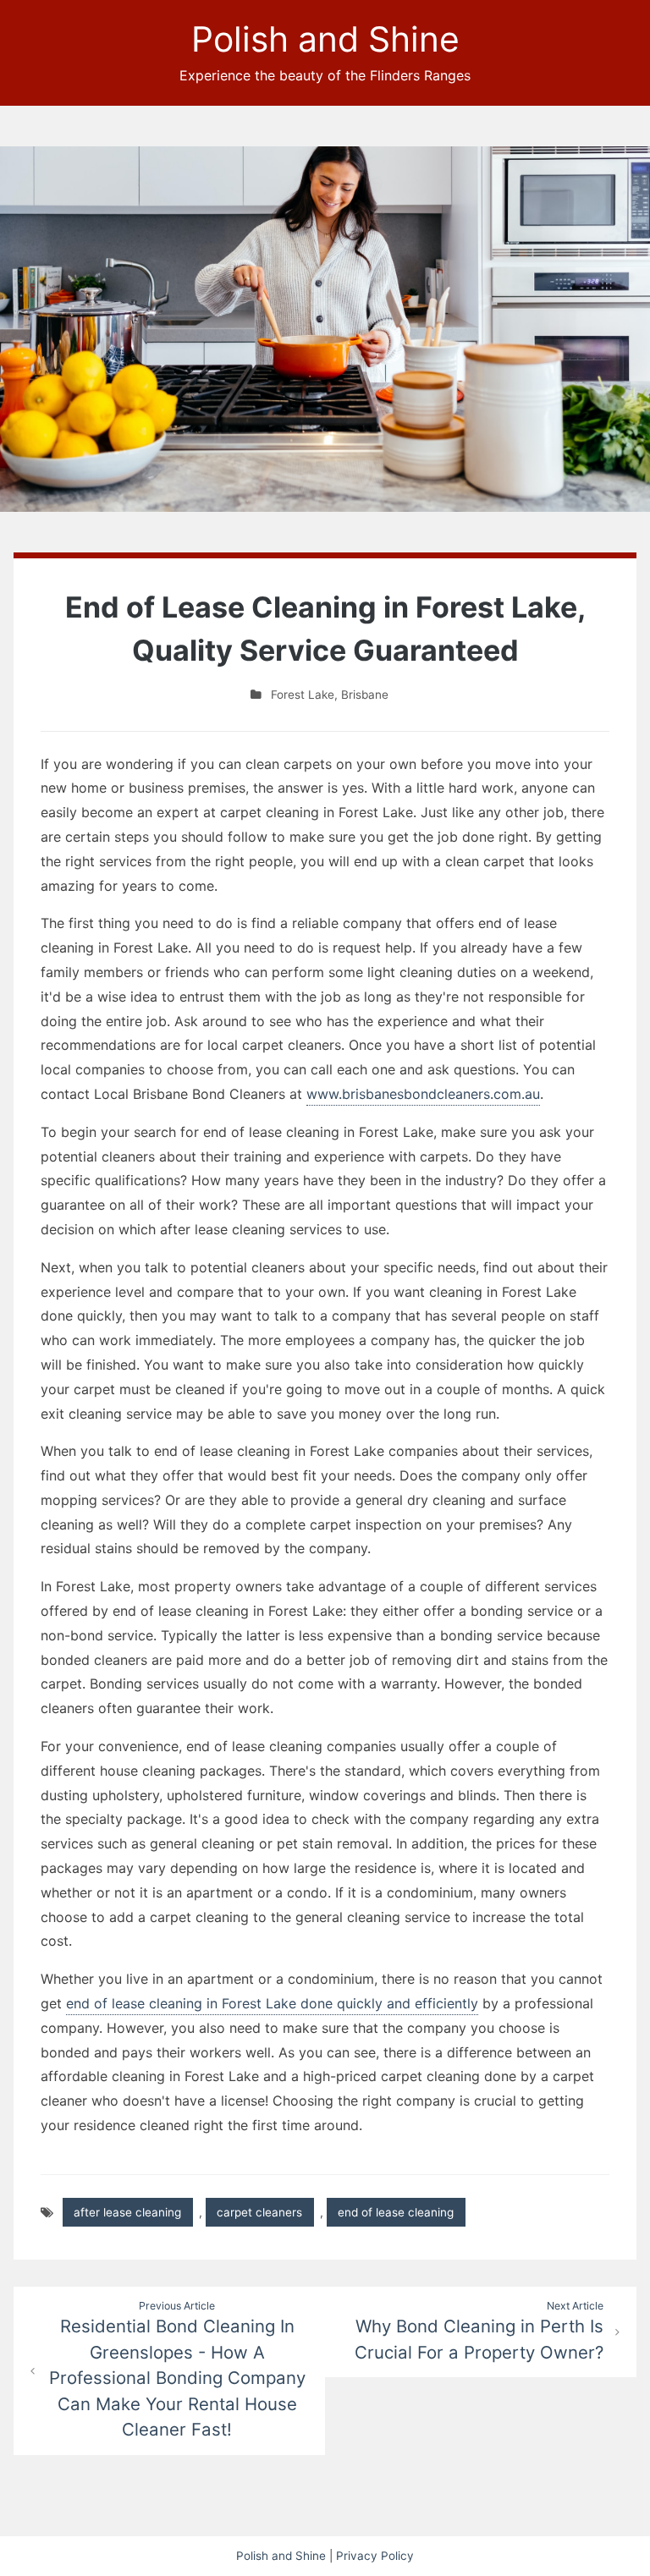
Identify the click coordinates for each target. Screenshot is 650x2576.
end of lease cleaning (396, 2212)
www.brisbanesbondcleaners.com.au (423, 1094)
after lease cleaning (127, 2212)
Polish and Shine (325, 39)
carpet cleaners (259, 2212)
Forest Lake (303, 695)
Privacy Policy (375, 2556)
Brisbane (365, 695)
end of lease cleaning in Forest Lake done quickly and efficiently (272, 2003)
